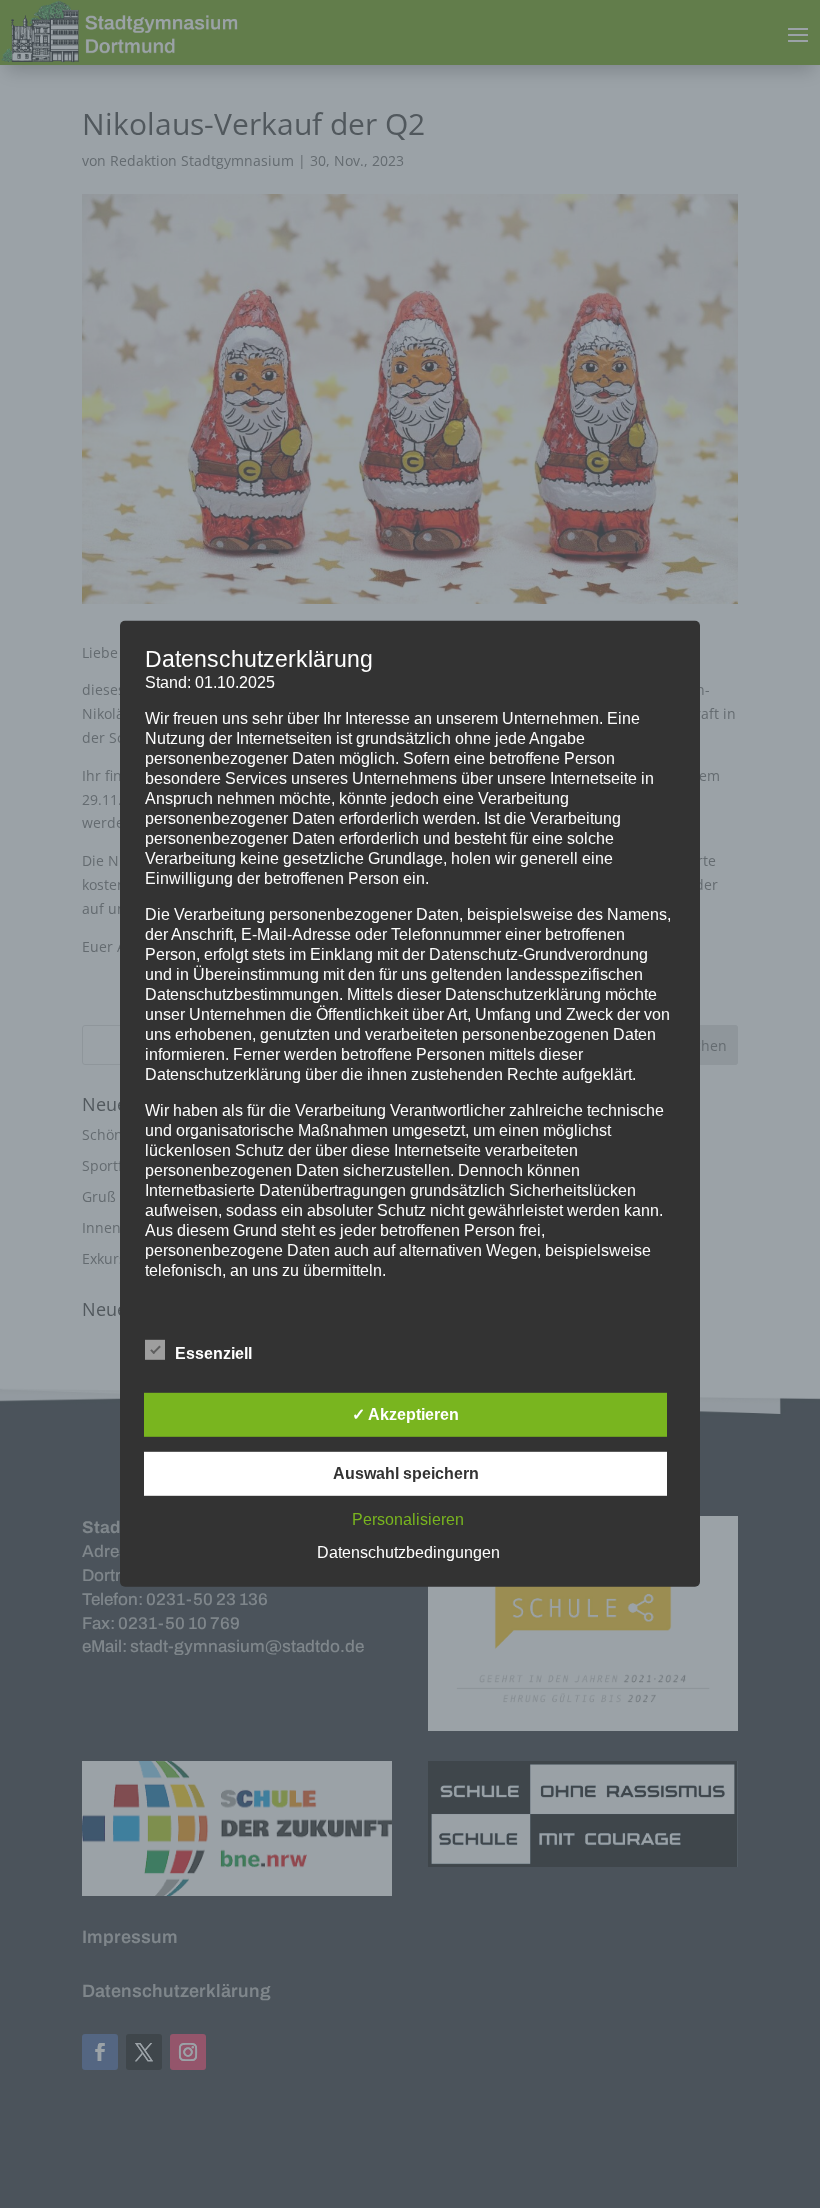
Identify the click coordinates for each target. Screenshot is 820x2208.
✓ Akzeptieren (405, 1414)
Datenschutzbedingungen (408, 1552)
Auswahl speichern (406, 1473)
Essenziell (213, 1353)
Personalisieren (408, 1519)
